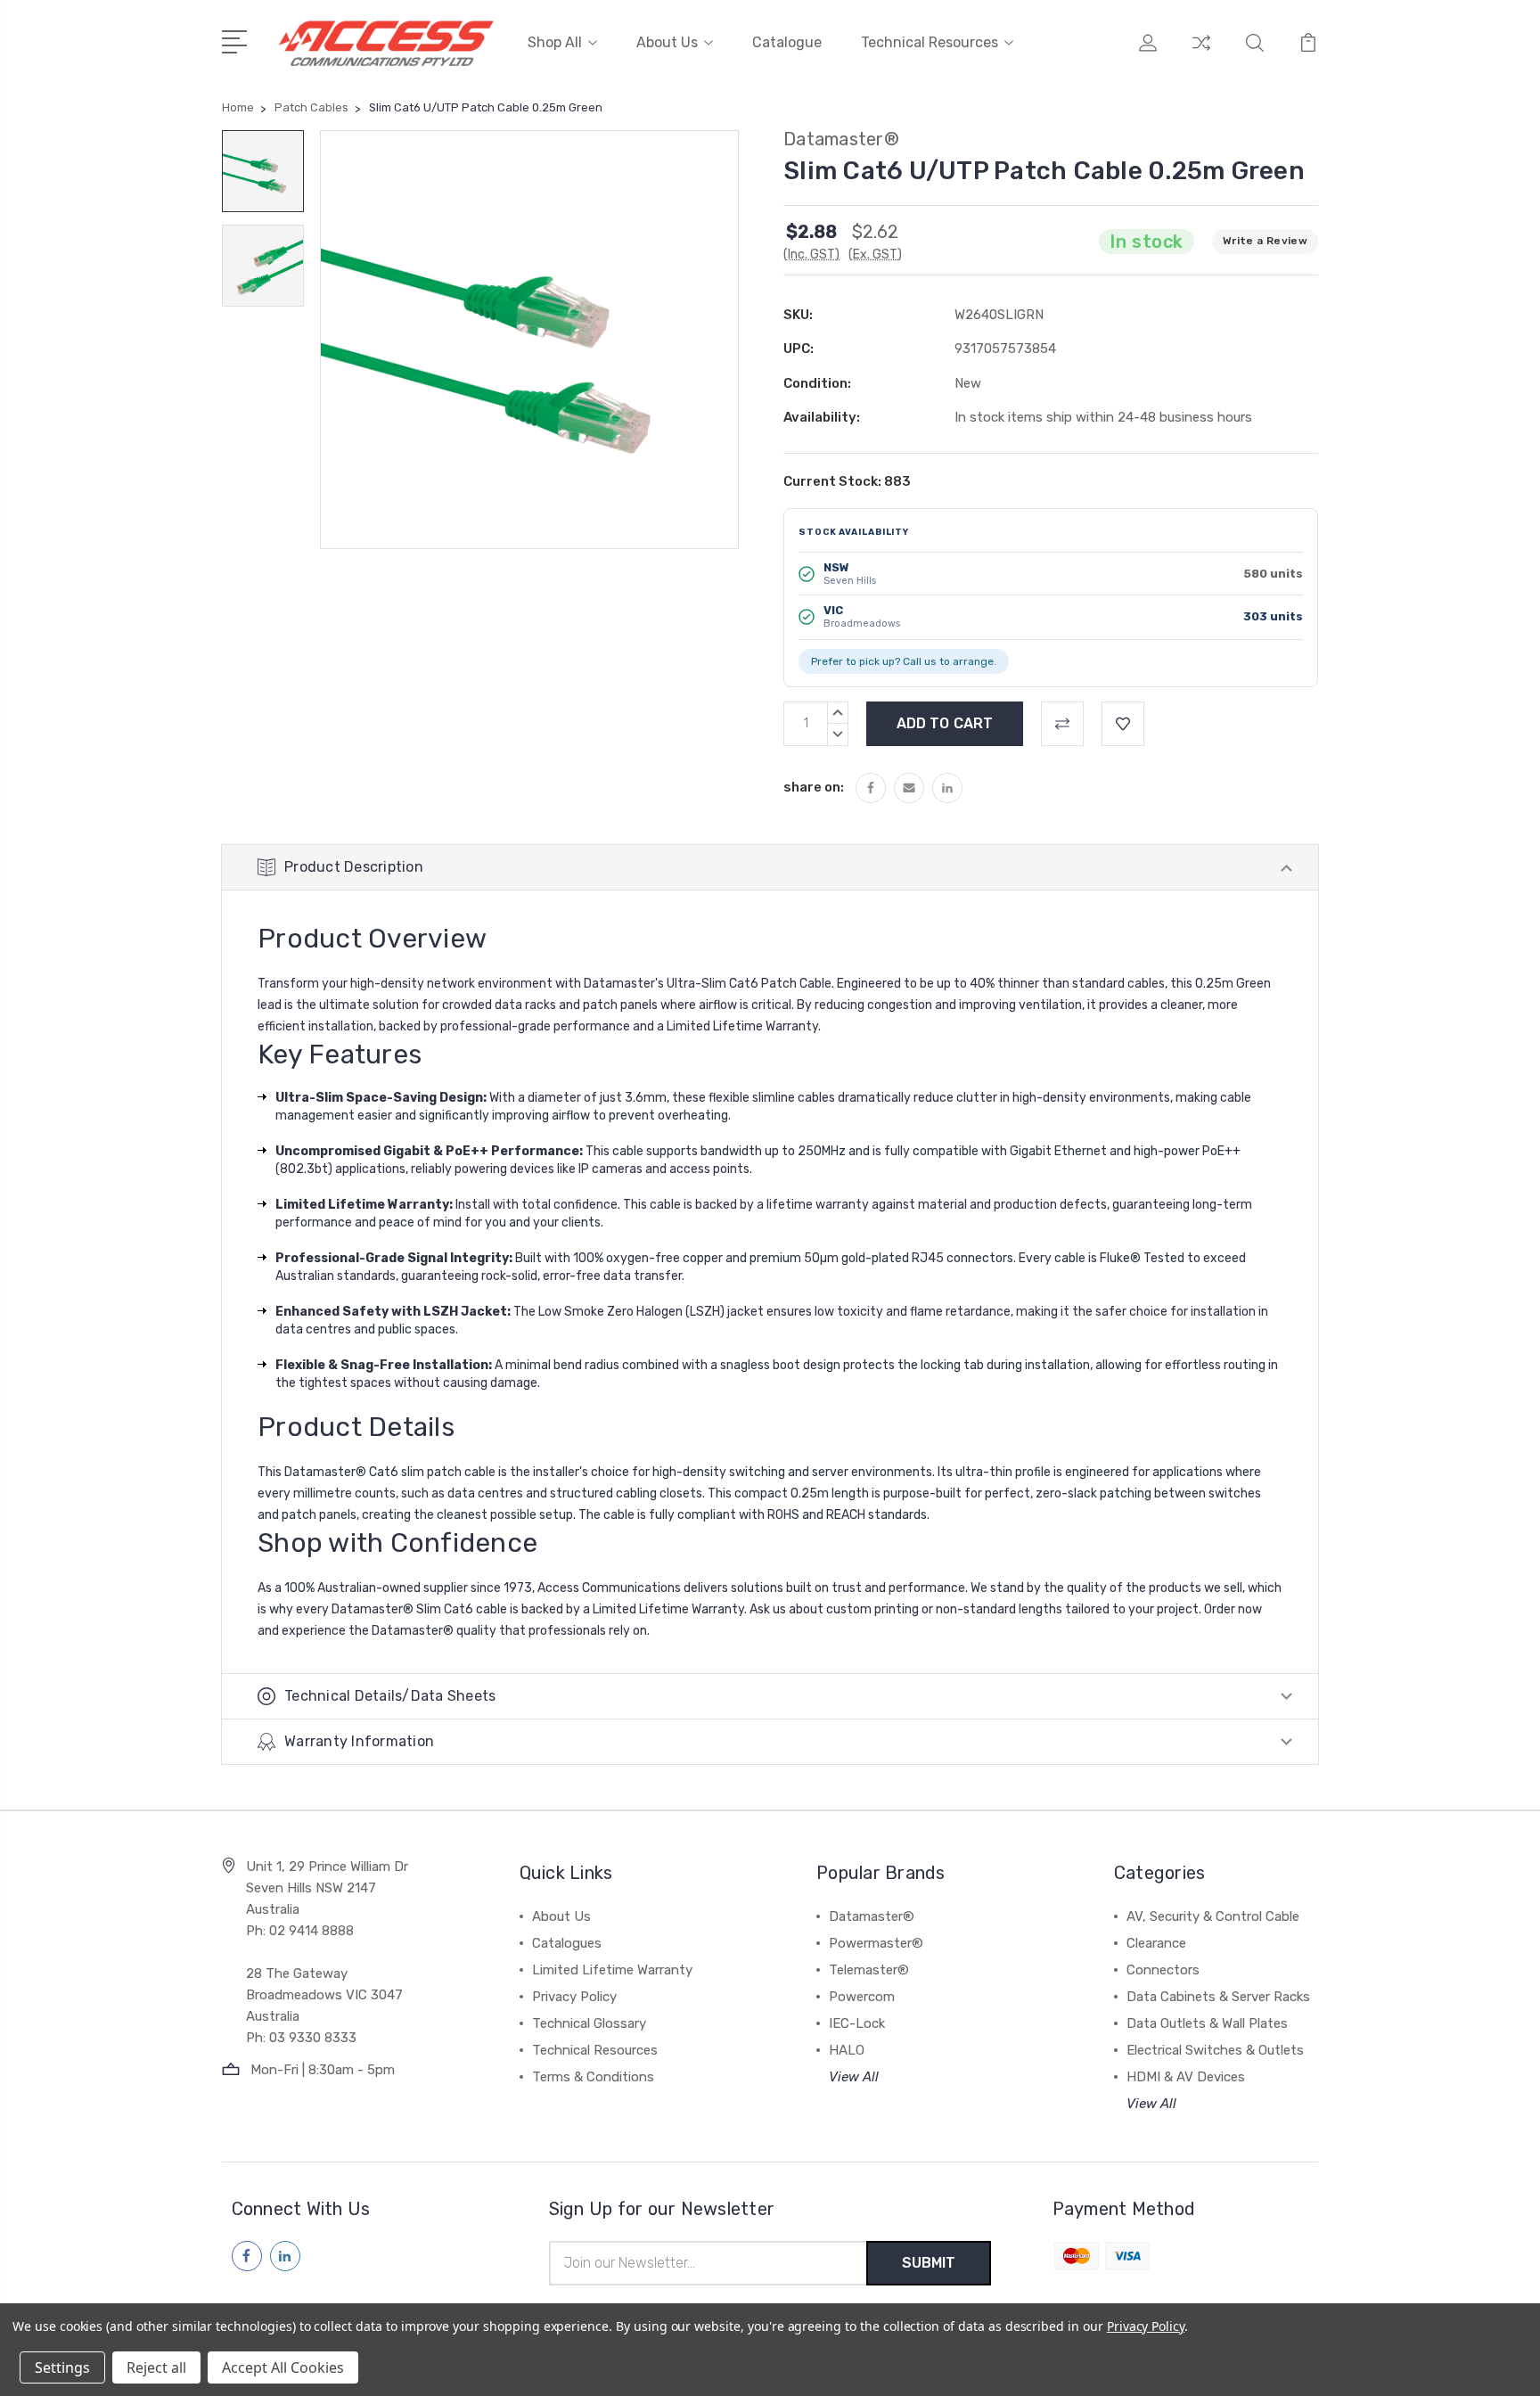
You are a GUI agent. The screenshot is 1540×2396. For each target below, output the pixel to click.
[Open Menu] (238, 40)
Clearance (1156, 1943)
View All (854, 2077)
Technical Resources (930, 42)
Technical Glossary (589, 2023)
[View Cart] (1308, 53)
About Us (667, 42)
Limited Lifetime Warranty (612, 1970)
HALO (847, 2050)
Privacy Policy (574, 1997)
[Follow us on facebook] (247, 2256)
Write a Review (1265, 241)
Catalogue (787, 42)
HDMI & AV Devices (1186, 2077)
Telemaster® (869, 1970)
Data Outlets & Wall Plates (1207, 2023)
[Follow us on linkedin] (285, 2256)
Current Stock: (847, 481)
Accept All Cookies (283, 2367)
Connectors (1163, 1970)
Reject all (156, 2367)
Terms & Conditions (593, 2077)
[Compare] (1201, 53)
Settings (62, 2367)
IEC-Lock (857, 2023)
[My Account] (1148, 53)
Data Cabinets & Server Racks (1218, 1997)
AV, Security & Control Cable (1213, 1916)
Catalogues (567, 1943)
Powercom (862, 1997)
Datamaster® (872, 1916)
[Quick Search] (1255, 53)
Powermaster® (876, 1943)
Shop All (555, 42)
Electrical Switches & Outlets (1215, 2050)
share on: (814, 787)
